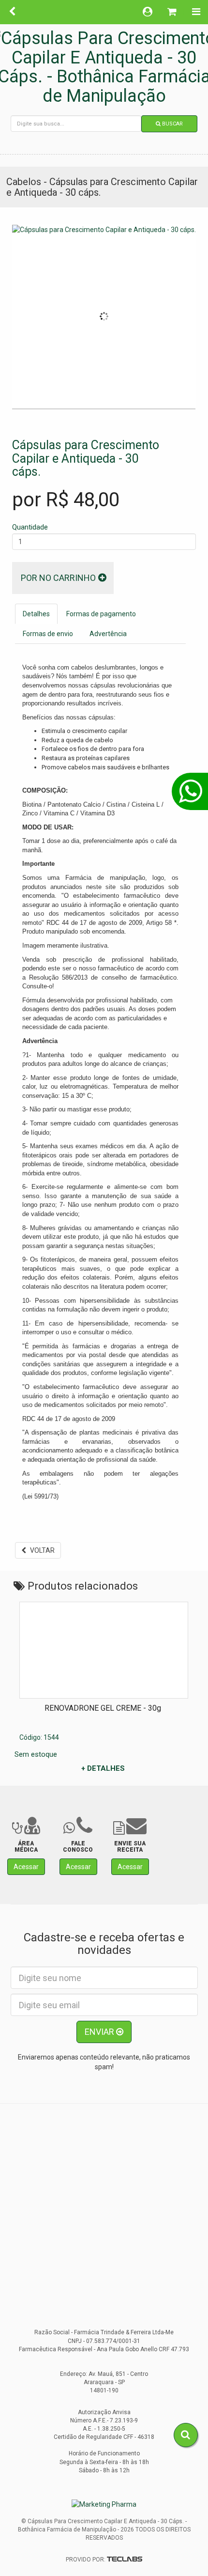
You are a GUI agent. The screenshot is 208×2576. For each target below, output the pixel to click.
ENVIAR (100, 2032)
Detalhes (36, 614)
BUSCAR (172, 124)
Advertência (108, 634)
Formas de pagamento (101, 614)
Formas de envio (48, 634)
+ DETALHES (103, 1768)
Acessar (26, 1867)
